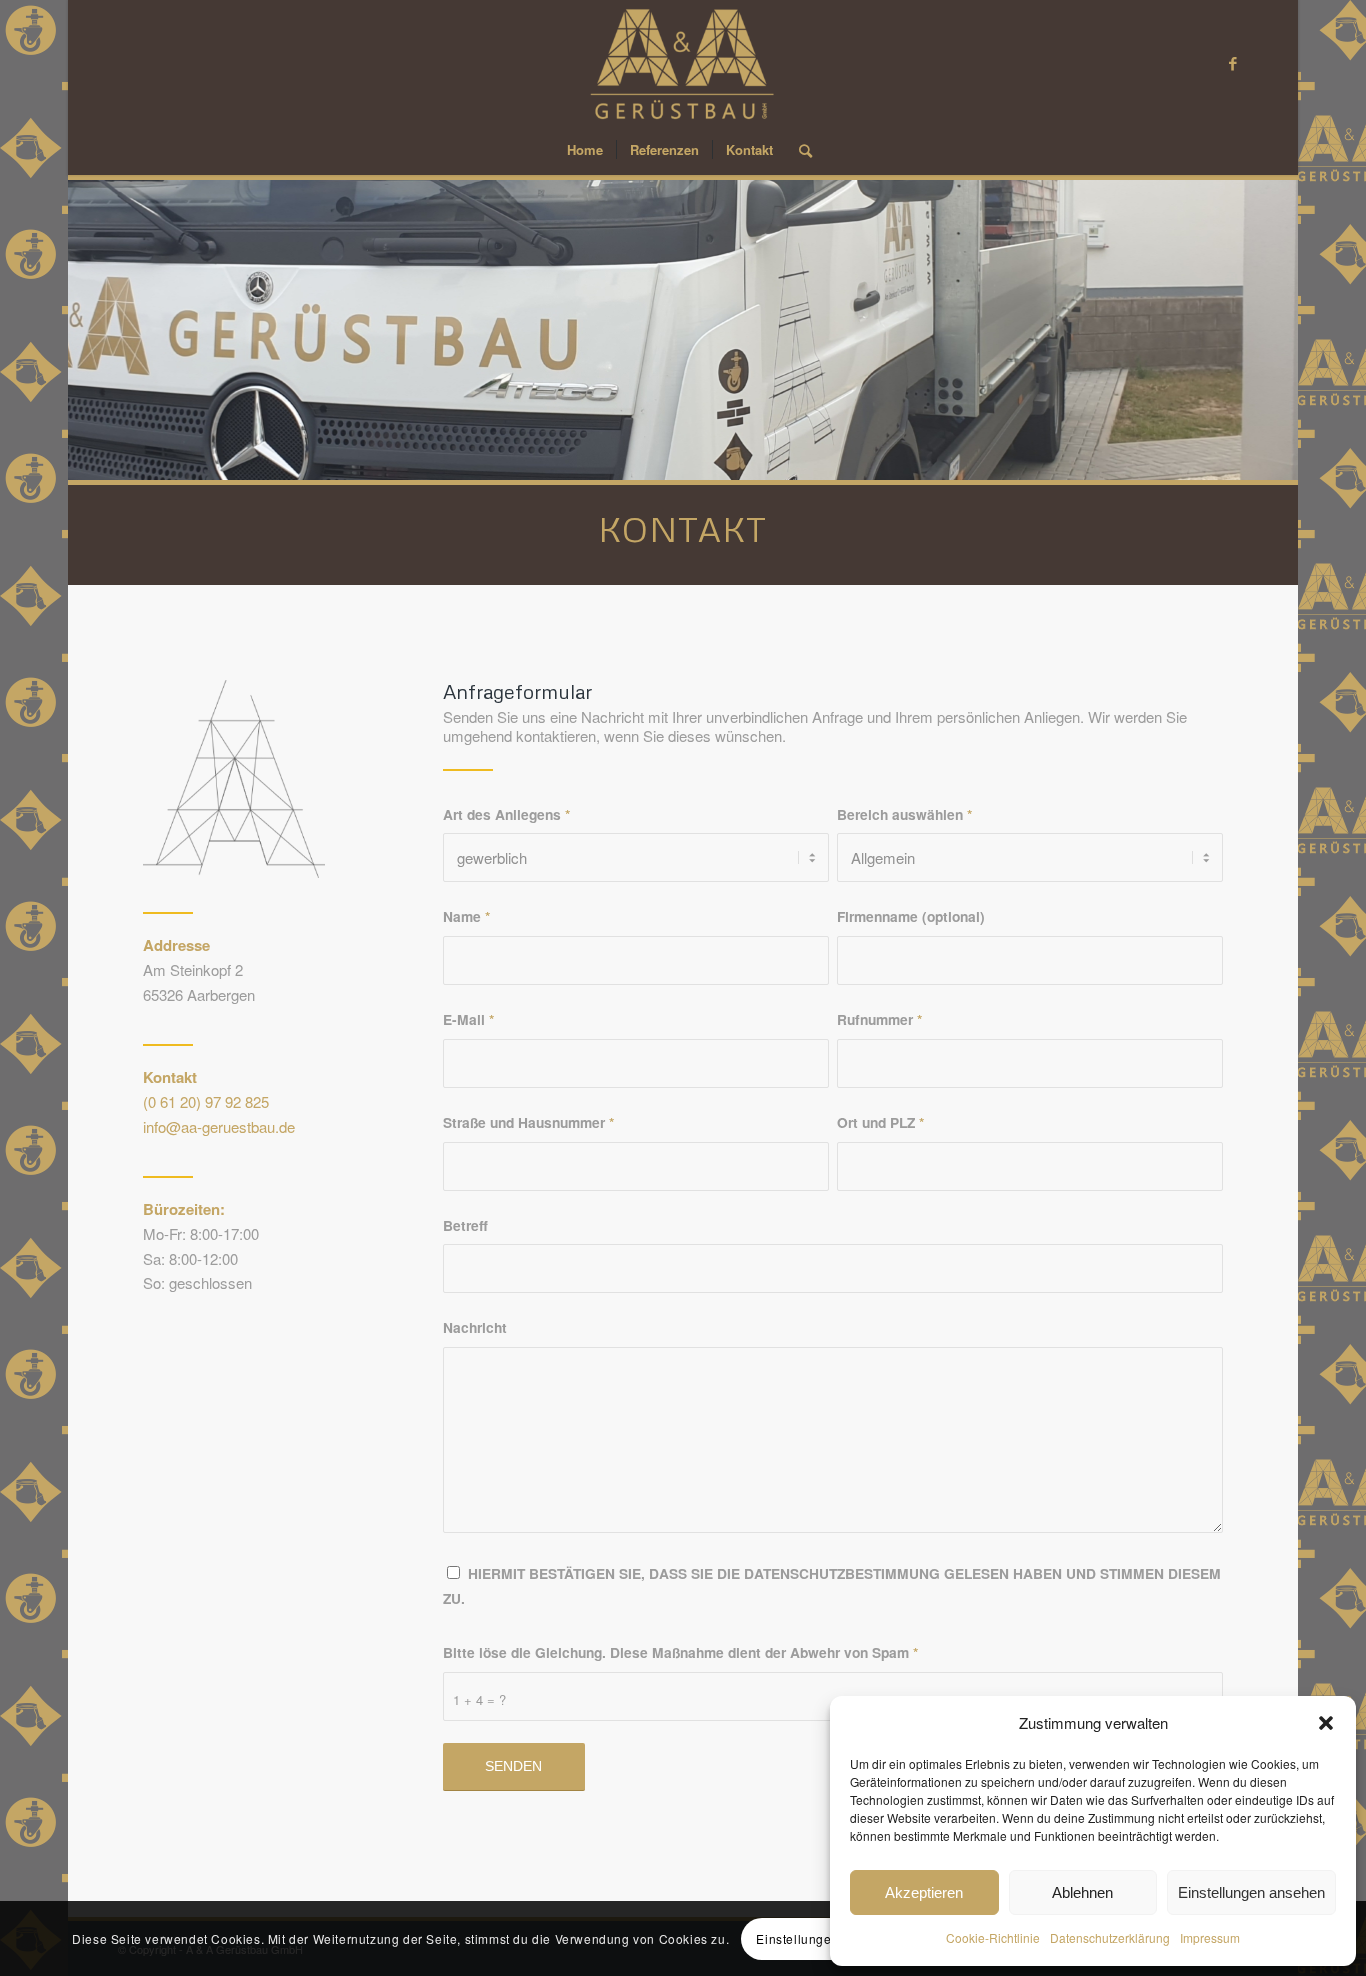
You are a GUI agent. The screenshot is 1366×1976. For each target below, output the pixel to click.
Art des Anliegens (506, 814)
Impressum (1210, 1937)
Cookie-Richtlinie (993, 1937)
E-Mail (468, 1019)
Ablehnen (1082, 1892)
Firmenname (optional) (911, 916)
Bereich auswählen (904, 814)
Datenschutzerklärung (1110, 1937)
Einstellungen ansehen (1251, 1892)
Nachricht (475, 1327)
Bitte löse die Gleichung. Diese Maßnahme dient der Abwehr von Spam (680, 1652)
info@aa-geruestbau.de (219, 1126)
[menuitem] (585, 150)
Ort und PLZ (880, 1122)
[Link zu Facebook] (1233, 63)
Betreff (465, 1225)
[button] (1326, 1723)
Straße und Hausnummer (528, 1122)
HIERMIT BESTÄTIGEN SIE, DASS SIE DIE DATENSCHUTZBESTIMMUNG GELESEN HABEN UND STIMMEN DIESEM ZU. (832, 1585)
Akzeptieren (924, 1892)
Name (466, 916)
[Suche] (799, 150)
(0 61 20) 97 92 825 (206, 1101)
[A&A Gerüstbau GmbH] (683, 62)
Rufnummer (879, 1019)
